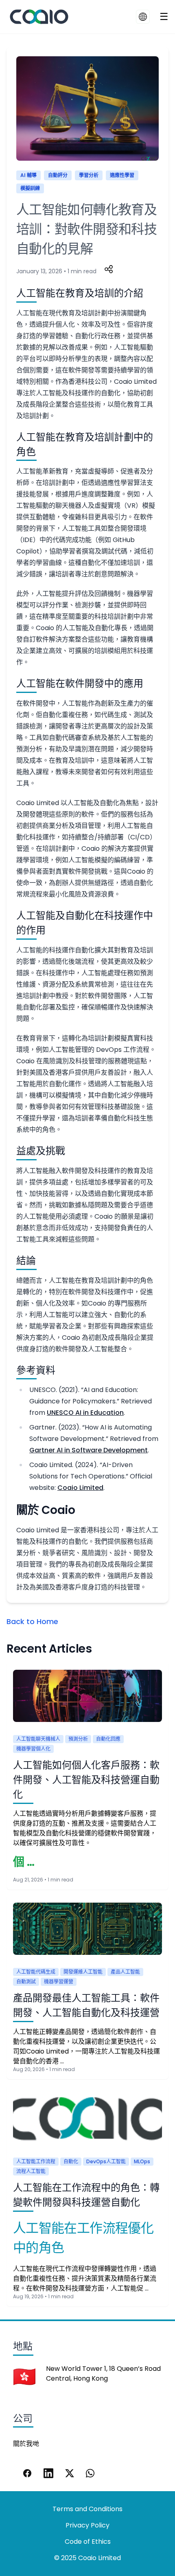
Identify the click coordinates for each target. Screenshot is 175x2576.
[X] (70, 2473)
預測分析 (78, 1739)
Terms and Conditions (87, 2509)
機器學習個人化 (33, 1749)
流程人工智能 (31, 2171)
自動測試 (26, 1982)
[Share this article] (109, 269)
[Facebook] (27, 2473)
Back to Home (32, 1621)
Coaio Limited (80, 1488)
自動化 (71, 2161)
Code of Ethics (88, 2542)
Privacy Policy (87, 2525)
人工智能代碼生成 (36, 1972)
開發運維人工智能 (83, 1972)
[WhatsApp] (91, 2473)
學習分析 (89, 175)
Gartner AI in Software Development (89, 1450)
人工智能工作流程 (36, 2161)
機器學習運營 (59, 1982)
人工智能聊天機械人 (38, 1739)
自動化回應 (108, 1739)
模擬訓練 (30, 188)
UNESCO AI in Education (85, 1413)
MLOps (142, 2161)
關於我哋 (26, 2444)
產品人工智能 (125, 1972)
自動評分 (58, 175)
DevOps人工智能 (106, 2161)
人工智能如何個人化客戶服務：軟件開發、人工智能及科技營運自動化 (86, 1780)
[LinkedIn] (48, 2473)
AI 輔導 (28, 175)
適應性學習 (122, 175)
